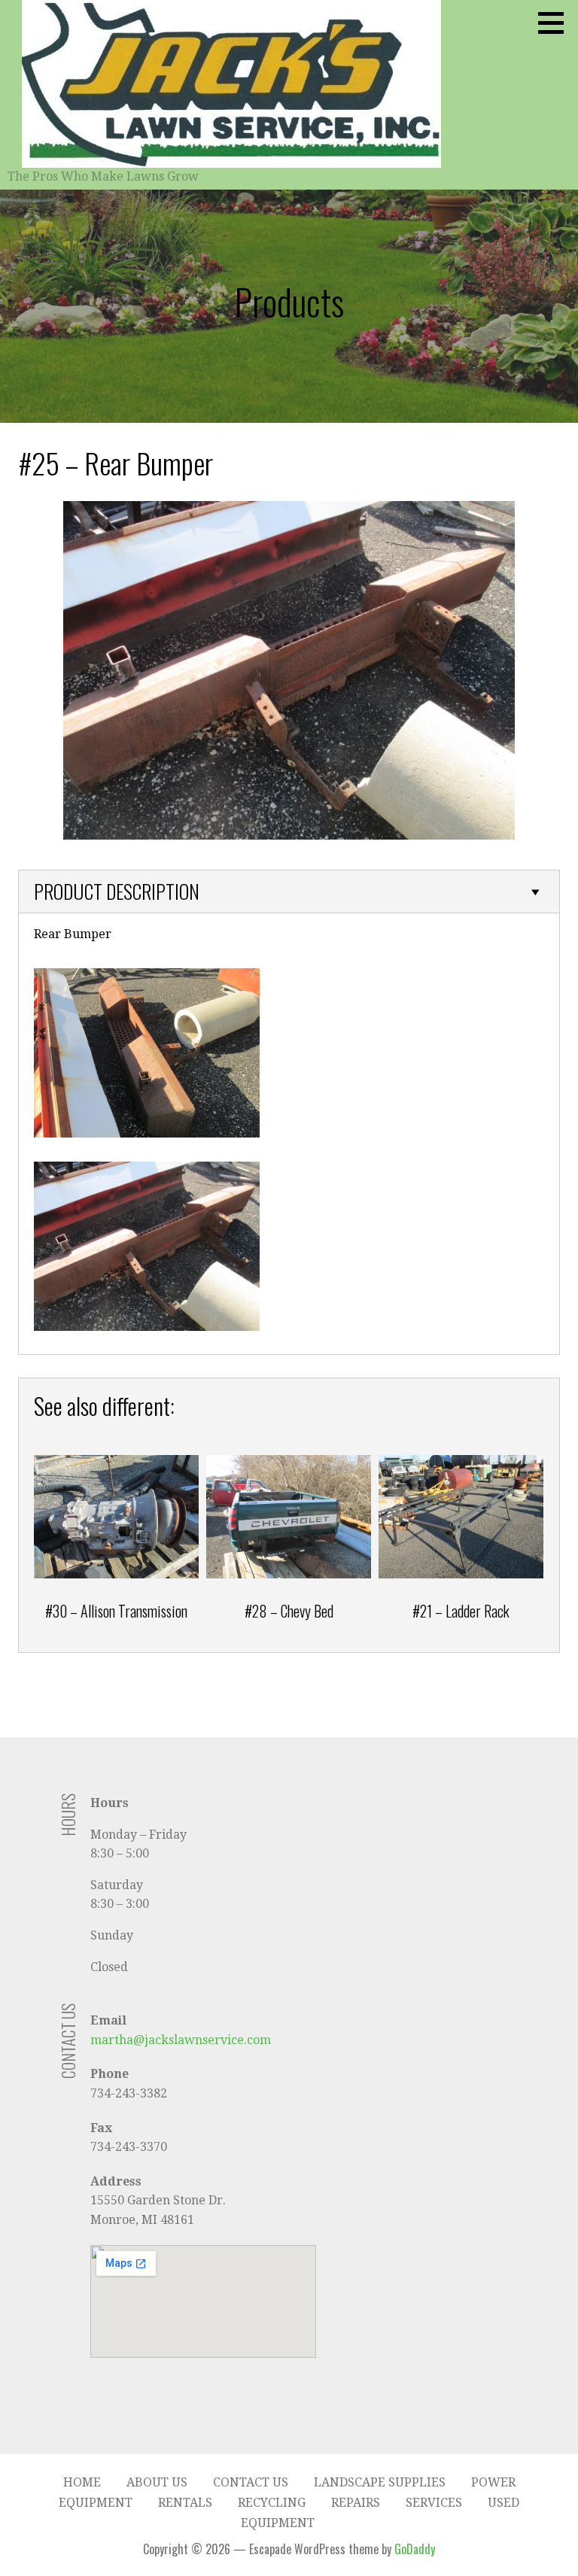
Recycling (272, 2503)
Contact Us (251, 2482)
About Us (157, 2482)
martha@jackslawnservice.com (181, 2040)
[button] (556, 23)
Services (434, 2503)
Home (82, 2482)
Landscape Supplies (380, 2482)
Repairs (356, 2503)
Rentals (185, 2503)
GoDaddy (415, 2549)
